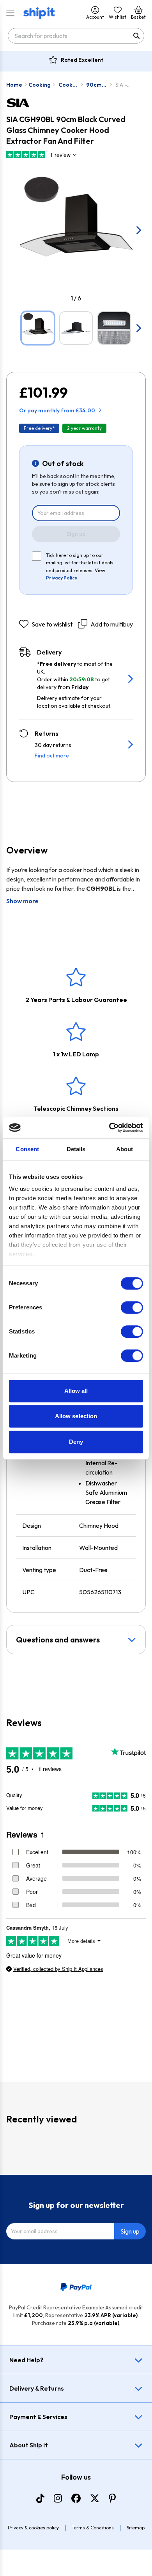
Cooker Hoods (68, 85)
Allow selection (76, 1416)
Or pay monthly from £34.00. (58, 410)
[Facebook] (76, 2498)
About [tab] (125, 1149)
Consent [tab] (27, 1149)
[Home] (39, 13)
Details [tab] (76, 1149)
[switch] (132, 1307)
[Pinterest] (112, 2498)
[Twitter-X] (95, 2498)
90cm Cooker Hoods (96, 85)
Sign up (76, 534)
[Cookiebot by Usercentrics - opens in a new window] (109, 1127)
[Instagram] (58, 2498)
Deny (76, 1442)
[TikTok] (40, 2498)
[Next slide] (138, 230)
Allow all (76, 1391)
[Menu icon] (10, 13)
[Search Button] (136, 36)
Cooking (40, 85)
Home (14, 85)
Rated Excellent (82, 60)
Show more (22, 901)
